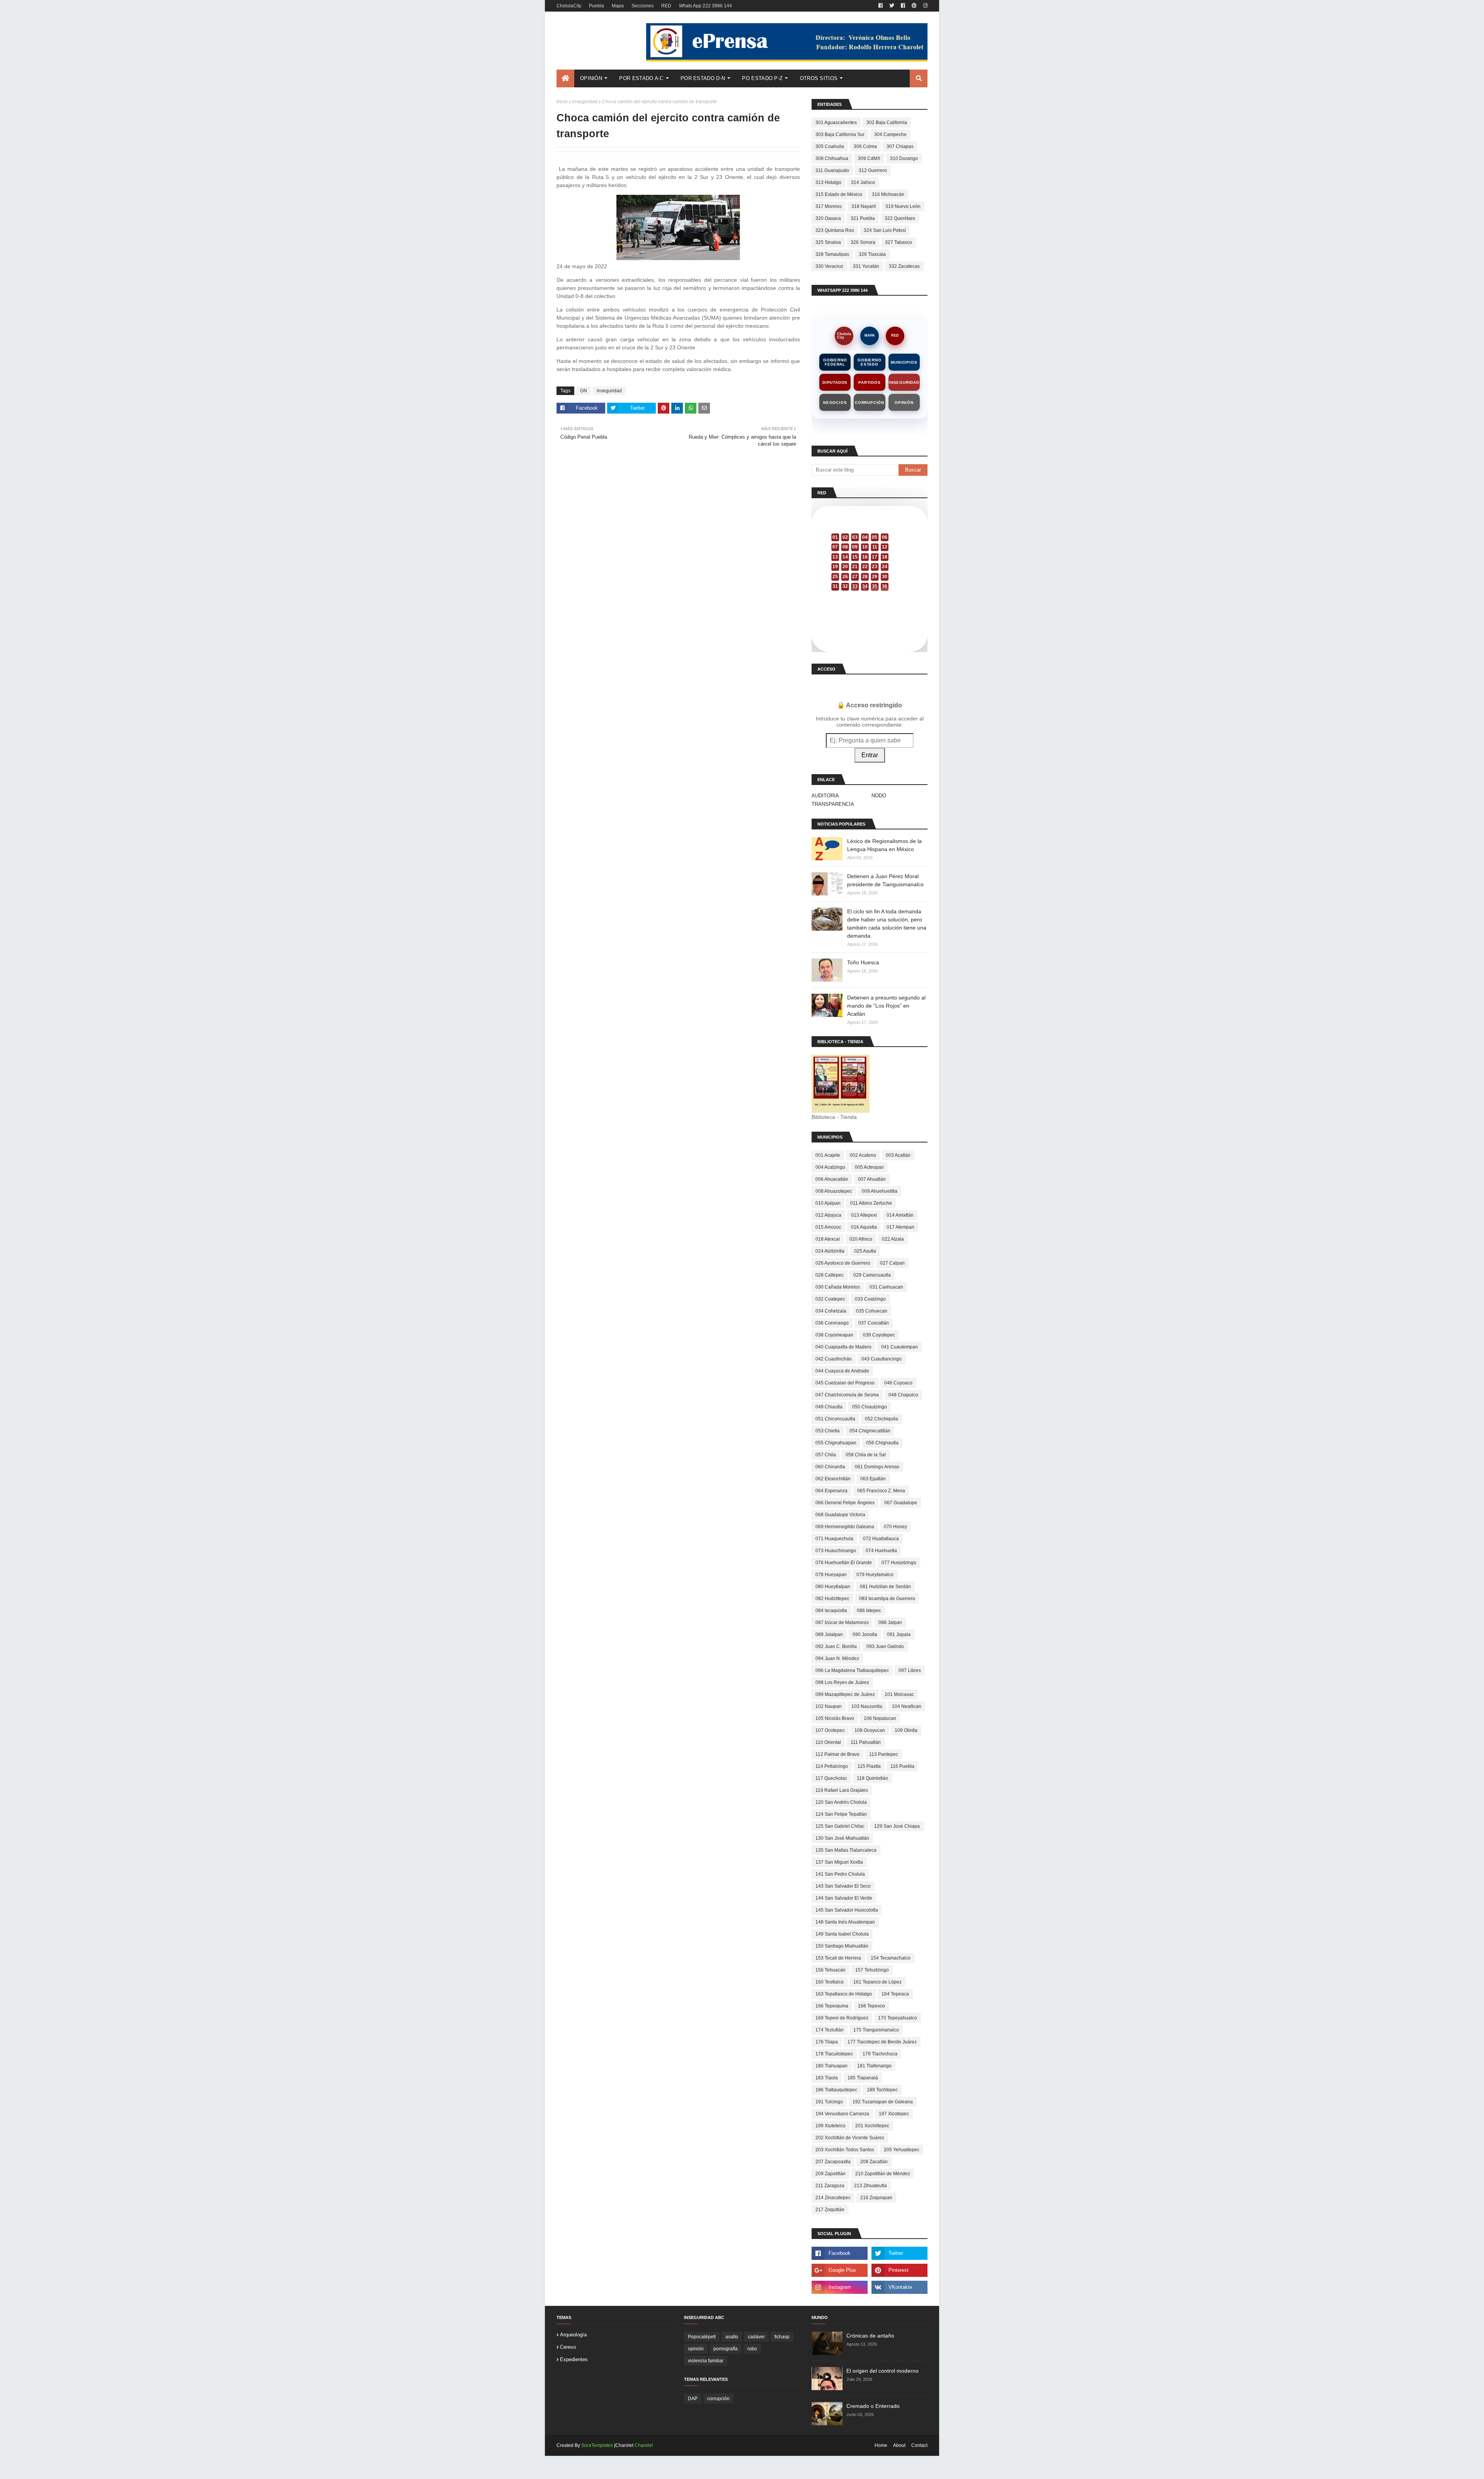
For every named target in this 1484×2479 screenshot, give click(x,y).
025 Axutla (865, 1251)
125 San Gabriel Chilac (840, 1826)
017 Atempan (900, 1227)
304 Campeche (890, 135)
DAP (693, 2399)
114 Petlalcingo (832, 1766)
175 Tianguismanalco (876, 2030)
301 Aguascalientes (836, 123)
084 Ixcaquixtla (831, 1611)
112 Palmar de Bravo (837, 1754)
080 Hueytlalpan (833, 1587)
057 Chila (826, 1455)
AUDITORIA (825, 796)
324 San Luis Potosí (885, 230)
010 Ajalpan (828, 1203)
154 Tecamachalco (891, 1958)
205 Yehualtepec (902, 2150)
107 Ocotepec (830, 1730)
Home (881, 2445)
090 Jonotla (865, 1635)
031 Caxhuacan (886, 1287)
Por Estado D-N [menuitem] (703, 78)
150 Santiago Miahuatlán (842, 1946)
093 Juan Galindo (885, 1646)
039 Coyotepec (879, 1335)
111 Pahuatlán (866, 1742)
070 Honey (895, 1527)
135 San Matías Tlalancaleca (846, 1850)
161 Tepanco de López (877, 1982)
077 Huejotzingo (899, 1563)
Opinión (904, 403)
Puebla (596, 6)
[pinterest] (914, 6)
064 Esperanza (831, 1491)
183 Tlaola (827, 2078)
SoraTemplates (597, 2445)
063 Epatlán (873, 1479)
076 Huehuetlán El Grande (844, 1563)
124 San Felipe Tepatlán (841, 1814)
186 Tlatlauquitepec (836, 2090)
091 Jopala (899, 1635)
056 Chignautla (882, 1443)
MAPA (870, 335)
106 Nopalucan (880, 1718)
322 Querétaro (900, 218)
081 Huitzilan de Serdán (885, 1587)
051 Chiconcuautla (835, 1419)
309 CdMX (869, 158)
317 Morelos (829, 206)
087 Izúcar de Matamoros (842, 1623)
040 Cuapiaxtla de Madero (843, 1347)
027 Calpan (892, 1263)
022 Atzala (893, 1239)
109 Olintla (906, 1730)
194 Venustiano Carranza (842, 2114)
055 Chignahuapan (836, 1443)
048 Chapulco (903, 1395)
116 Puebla (902, 1766)
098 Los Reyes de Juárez (842, 1682)
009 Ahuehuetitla (880, 1191)
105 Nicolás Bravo (835, 1718)
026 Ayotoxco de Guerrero (843, 1263)
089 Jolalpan (829, 1635)
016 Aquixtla (864, 1227)
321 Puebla (863, 218)
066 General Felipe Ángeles (845, 1503)
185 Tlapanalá (863, 2078)
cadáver (756, 2337)
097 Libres (910, 1670)
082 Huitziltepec (832, 1599)
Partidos (869, 382)
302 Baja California (887, 123)
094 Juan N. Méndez (837, 1658)
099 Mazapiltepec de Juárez (845, 1694)
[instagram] (924, 6)
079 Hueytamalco (875, 1575)
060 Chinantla (830, 1467)
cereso (568, 2347)
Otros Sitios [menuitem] (819, 78)
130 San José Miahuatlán (842, 1838)
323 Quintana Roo (835, 230)
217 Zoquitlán (830, 2210)
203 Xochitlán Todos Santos (845, 2150)
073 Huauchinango (836, 1551)
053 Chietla (828, 1431)
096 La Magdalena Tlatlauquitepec (852, 1670)
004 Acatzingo (830, 1167)
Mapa (618, 6)
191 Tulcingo (829, 2102)
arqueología (573, 2335)
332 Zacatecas (904, 266)
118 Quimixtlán (872, 1778)
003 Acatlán (898, 1155)
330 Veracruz (829, 266)
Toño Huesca (863, 962)
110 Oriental (828, 1742)
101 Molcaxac (899, 1694)
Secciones (642, 6)
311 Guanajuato (832, 170)
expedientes (574, 2359)
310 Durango (904, 158)
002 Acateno (863, 1155)
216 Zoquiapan (876, 2198)
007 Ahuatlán (872, 1179)
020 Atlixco (861, 1239)
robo (752, 2349)
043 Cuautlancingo (882, 1359)
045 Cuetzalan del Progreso (845, 1383)
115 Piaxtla (869, 1766)
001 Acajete (828, 1155)
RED (666, 6)
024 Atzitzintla (830, 1251)
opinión (696, 2349)
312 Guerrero (873, 170)
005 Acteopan (869, 1167)
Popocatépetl (702, 2337)
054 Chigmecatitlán (870, 1431)
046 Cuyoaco (898, 1383)
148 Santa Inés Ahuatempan (845, 1922)
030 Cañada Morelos (838, 1287)
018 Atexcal (828, 1239)
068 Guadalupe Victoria (840, 1515)
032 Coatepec (830, 1299)
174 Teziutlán (830, 2030)
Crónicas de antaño (870, 2336)
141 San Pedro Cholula (840, 1874)
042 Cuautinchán (834, 1359)
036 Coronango (832, 1323)
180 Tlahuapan (831, 2066)
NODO (879, 796)
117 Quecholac (831, 1778)
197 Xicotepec (894, 2114)
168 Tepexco (871, 2006)
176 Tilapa (827, 2042)
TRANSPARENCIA (833, 804)
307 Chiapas (900, 146)
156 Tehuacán (830, 1970)
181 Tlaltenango (874, 2066)
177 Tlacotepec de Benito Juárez (882, 2042)
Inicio (562, 102)
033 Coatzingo (870, 1299)
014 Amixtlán (900, 1215)
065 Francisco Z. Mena (881, 1491)
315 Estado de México (839, 194)
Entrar (870, 755)
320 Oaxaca (828, 218)
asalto (732, 2337)
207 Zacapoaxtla (833, 2162)
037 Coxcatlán (874, 1323)
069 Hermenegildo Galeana (845, 1527)
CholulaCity (569, 6)
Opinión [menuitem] (591, 78)
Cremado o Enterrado (873, 2406)
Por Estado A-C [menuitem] (641, 78)
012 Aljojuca (828, 1215)
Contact (919, 2445)
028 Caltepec (830, 1275)
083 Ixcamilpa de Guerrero (887, 1599)
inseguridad (585, 102)
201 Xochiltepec (872, 2126)
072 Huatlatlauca (881, 1539)
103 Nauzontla (867, 1706)
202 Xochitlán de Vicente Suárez (850, 2138)
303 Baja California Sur (840, 135)
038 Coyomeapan (834, 1335)
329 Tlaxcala (872, 254)
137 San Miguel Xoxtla (839, 1862)
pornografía (726, 2349)
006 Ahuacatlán (832, 1179)
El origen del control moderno (882, 2371)
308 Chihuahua (832, 158)
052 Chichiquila (882, 1419)
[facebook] (881, 6)
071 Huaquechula (834, 1539)
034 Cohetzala (831, 1311)
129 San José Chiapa (897, 1826)
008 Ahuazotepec (834, 1191)
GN (584, 391)
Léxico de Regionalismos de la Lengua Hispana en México (884, 845)
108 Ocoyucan (870, 1730)
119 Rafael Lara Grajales (842, 1790)
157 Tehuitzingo (872, 1970)
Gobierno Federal (835, 362)
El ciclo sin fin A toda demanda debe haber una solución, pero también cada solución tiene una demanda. (887, 924)
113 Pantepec (884, 1754)
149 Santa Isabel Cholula (842, 1934)
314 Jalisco (863, 182)
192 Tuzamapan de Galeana (883, 2102)
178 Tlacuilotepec (834, 2054)
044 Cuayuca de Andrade (842, 1371)
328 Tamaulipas (832, 254)
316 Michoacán (888, 194)
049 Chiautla (829, 1407)
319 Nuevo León (903, 206)
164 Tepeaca (895, 1994)
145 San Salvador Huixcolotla (847, 1910)
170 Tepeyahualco (898, 2018)
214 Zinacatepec (833, 2198)
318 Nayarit (864, 206)
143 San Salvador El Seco (843, 1886)
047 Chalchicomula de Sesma (847, 1395)
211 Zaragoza (830, 2186)
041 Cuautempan (899, 1347)
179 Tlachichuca (880, 2054)
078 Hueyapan (831, 1575)
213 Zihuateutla (870, 2186)
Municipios (904, 362)
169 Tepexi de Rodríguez (842, 2018)
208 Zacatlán (874, 2162)
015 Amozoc (828, 1227)
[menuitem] (565, 78)
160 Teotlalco (830, 1982)
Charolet (644, 2445)
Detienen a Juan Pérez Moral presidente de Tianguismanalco (885, 880)
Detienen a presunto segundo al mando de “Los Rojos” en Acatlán (886, 1006)
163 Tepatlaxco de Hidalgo (844, 1994)
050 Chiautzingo (870, 1407)
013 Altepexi (864, 1215)
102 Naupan (829, 1706)
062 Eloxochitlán (833, 1479)
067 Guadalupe (901, 1503)
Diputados (835, 382)
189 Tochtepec (882, 2090)
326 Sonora (863, 242)
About (899, 2445)
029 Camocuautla (872, 1275)
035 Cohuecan (872, 1311)
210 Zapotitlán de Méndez (883, 2174)
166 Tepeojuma (832, 2006)
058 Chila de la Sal (866, 1455)
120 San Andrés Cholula (841, 1802)
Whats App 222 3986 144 (705, 6)
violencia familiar (706, 2361)
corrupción (718, 2399)
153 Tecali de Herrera (838, 1958)
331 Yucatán (866, 266)
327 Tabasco (899, 242)
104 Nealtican (907, 1706)
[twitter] (892, 6)
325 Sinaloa (828, 242)
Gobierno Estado (869, 362)
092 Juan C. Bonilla (836, 1646)
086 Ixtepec (869, 1611)
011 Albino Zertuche (871, 1203)
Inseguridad (904, 382)
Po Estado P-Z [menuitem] (762, 78)
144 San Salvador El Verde (844, 1898)
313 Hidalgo (828, 182)
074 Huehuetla (881, 1551)
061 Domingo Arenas (877, 1467)
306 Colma (865, 146)
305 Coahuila (830, 146)
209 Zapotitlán (830, 2174)
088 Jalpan (890, 1623)
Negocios (835, 403)
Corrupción (870, 403)
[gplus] (840, 2270)
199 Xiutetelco (830, 2126)
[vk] (899, 2287)
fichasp (782, 2337)
